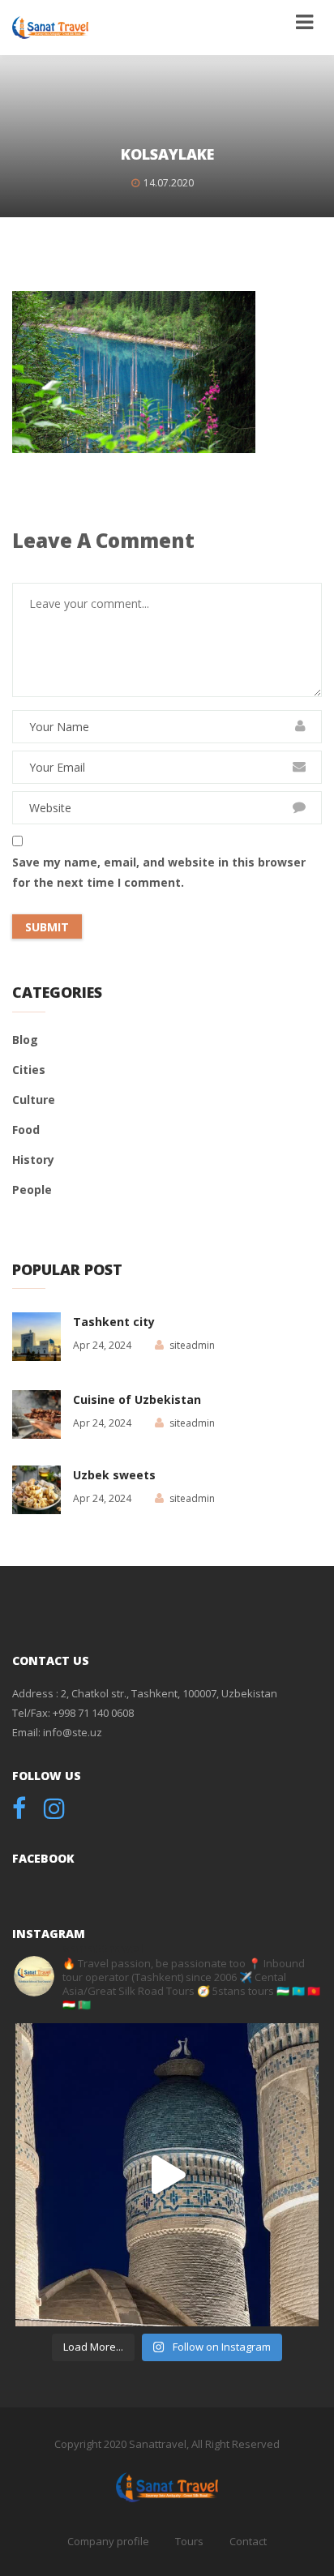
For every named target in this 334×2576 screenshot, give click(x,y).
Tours (189, 2541)
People (32, 1190)
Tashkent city (114, 1322)
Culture (34, 1100)
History (33, 1160)
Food (26, 1130)
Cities (29, 1070)
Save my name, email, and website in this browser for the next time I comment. (159, 872)
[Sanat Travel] (50, 28)
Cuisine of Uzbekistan (137, 1399)
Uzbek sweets (114, 1475)
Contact (248, 2541)
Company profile (108, 2541)
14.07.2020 (169, 183)
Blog (25, 1040)
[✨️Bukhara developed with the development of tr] (167, 2175)
